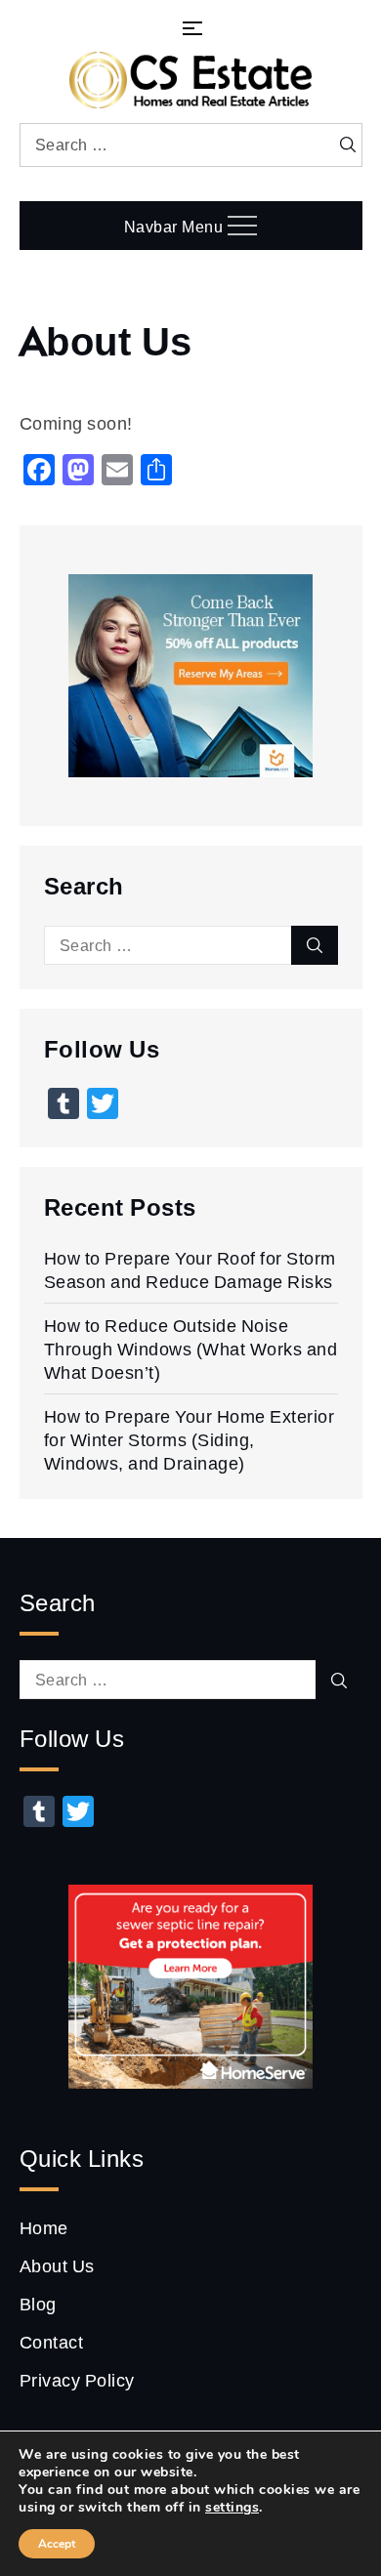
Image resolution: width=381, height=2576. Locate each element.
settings (232, 2508)
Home (44, 2227)
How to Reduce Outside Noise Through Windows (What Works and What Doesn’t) (191, 1349)
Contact (52, 2342)
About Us (57, 2265)
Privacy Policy (77, 2380)
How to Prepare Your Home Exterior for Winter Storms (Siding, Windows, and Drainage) (190, 1439)
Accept (57, 2544)
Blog (38, 2304)
